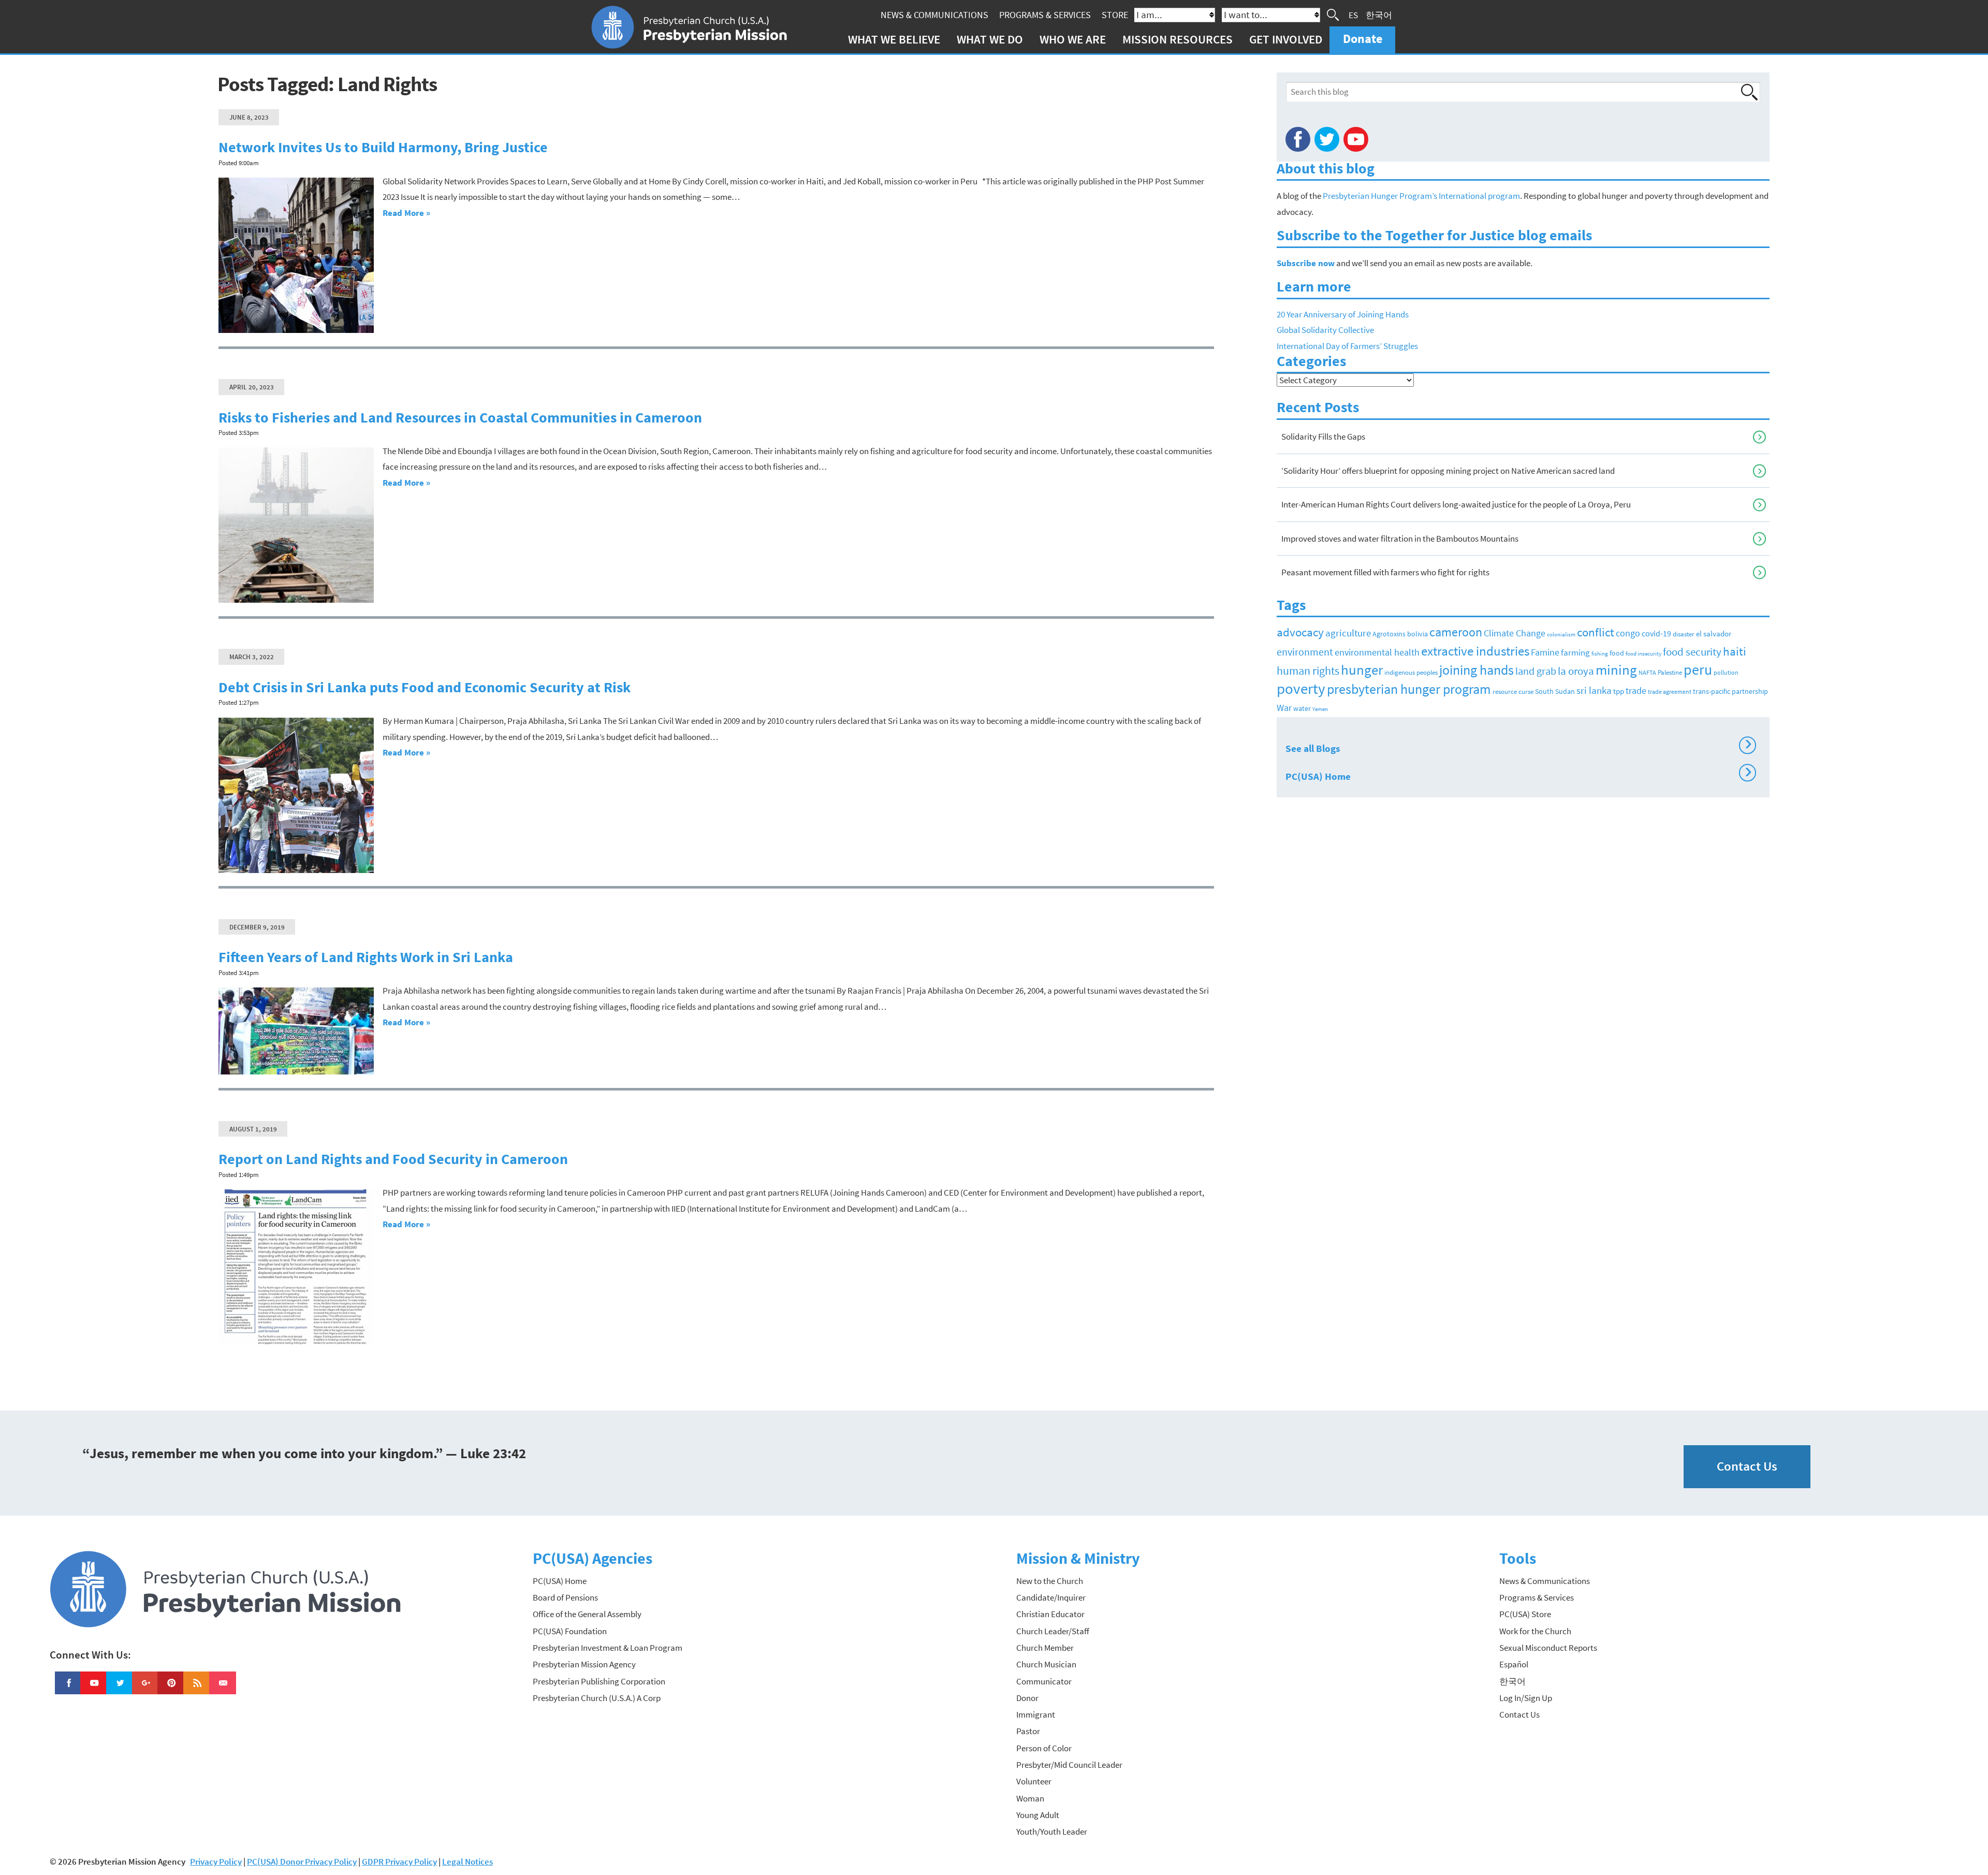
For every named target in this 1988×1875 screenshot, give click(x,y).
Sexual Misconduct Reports (1548, 1648)
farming (1575, 652)
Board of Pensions (565, 1597)
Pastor (1028, 1731)
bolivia (1417, 634)
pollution (1726, 673)
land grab (1536, 671)
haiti (1735, 651)
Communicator (1044, 1681)
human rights (1308, 671)
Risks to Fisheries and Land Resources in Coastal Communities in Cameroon (460, 418)
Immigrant (1036, 1714)
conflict (1596, 632)
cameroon (1456, 632)
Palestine (1670, 672)
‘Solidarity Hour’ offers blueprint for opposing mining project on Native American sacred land (1448, 471)
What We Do (990, 39)
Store (1115, 15)
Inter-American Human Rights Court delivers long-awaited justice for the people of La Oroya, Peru (1456, 504)
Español (1514, 1664)
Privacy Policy (216, 1862)
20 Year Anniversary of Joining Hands (1343, 314)
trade (1636, 691)
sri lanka (1594, 690)
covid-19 (1656, 633)
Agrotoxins (1389, 634)
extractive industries (1475, 651)
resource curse (1513, 692)
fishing (1600, 654)
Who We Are (1073, 39)
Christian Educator (1050, 1614)
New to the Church (1050, 1581)
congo (1628, 633)
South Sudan (1555, 691)
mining (1616, 670)
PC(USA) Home (1519, 775)
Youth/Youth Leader (1052, 1832)
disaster (1684, 634)
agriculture (1348, 633)
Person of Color (1044, 1748)
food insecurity (1643, 654)
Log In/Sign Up (1526, 1698)
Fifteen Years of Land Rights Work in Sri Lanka (366, 957)
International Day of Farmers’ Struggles (1347, 346)
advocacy (1300, 632)
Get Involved (1286, 39)
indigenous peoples (1411, 672)
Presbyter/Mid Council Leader (1069, 1765)
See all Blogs (1519, 747)
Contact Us (1747, 1466)
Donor (1027, 1698)
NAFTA (1647, 673)
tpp (1619, 691)
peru (1698, 670)
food (1617, 653)
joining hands (1477, 670)
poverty (1301, 688)
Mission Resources (1178, 39)
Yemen (1320, 709)
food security (1692, 652)
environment (1305, 652)
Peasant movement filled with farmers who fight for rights (1385, 572)
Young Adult (1038, 1815)
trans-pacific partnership (1730, 691)
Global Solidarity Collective (1325, 330)
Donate (1363, 39)
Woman (1030, 1798)
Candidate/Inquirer (1051, 1597)
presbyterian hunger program (1409, 689)
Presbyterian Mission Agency (584, 1664)
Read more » (406, 213)
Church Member (1045, 1648)
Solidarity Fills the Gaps (1323, 437)
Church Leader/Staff (1053, 1631)
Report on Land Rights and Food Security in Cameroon (393, 1159)
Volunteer (1034, 1781)
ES (1353, 14)
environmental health (1377, 652)
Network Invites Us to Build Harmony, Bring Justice (383, 147)
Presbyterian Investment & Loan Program (608, 1648)
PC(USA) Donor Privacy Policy (302, 1862)
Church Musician (1046, 1664)
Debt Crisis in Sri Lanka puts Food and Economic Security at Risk (425, 687)
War (1284, 708)
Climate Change (1515, 633)
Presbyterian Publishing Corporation (599, 1681)
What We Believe (894, 39)
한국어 (1379, 14)
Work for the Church (1535, 1631)
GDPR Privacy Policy (399, 1862)
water (1302, 709)
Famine (1545, 652)
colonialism (1561, 635)
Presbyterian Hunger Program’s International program (1421, 196)
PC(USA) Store (1525, 1614)
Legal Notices (467, 1862)
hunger (1362, 670)
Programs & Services (1045, 15)
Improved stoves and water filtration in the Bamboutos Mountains (1400, 539)
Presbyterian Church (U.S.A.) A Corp (597, 1698)
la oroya (1576, 671)
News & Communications (934, 15)
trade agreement (1670, 692)
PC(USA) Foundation (570, 1631)
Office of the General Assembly (587, 1614)
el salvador (1714, 634)
